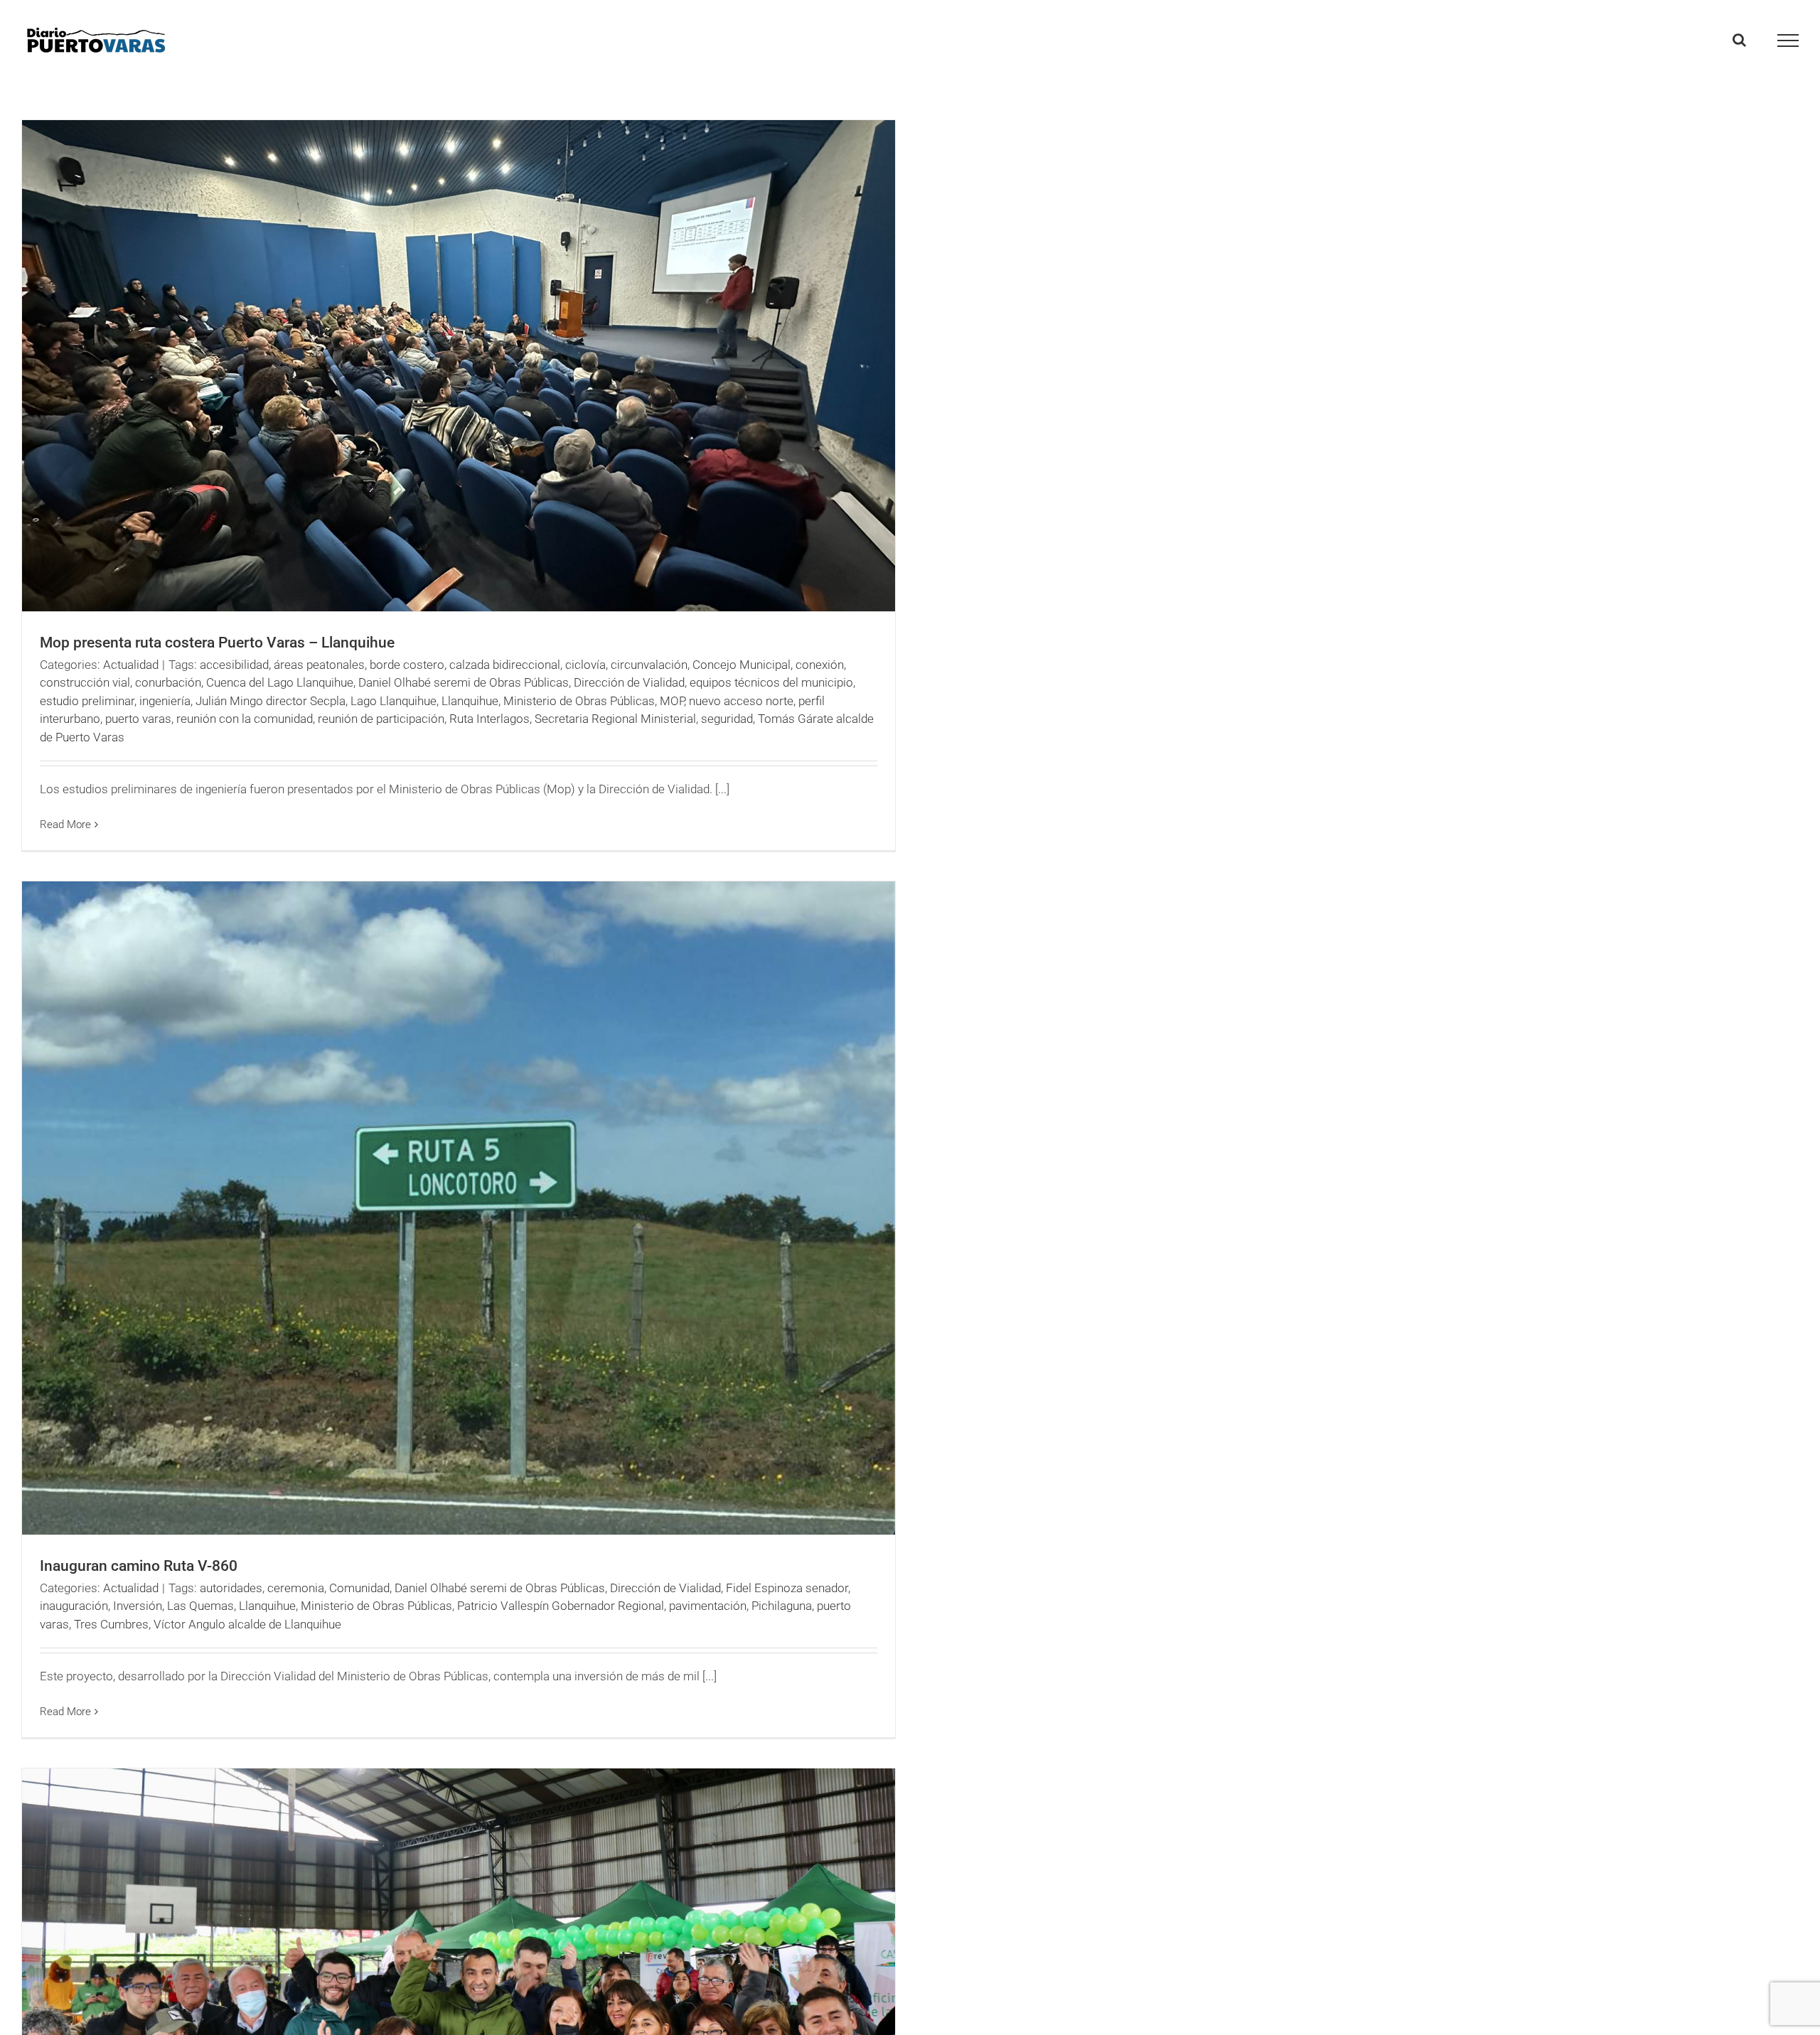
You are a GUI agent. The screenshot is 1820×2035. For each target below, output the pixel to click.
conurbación (168, 682)
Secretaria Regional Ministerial (615, 719)
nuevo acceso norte (741, 701)
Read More (65, 825)
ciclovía (585, 665)
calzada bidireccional (505, 665)
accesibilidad (234, 665)
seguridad (727, 719)
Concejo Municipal (742, 665)
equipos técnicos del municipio (771, 682)
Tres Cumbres (111, 1624)
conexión (820, 665)
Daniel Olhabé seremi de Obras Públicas (464, 682)
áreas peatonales (319, 665)
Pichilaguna (782, 1606)
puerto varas (138, 719)
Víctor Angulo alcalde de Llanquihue (247, 1624)
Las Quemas (200, 1606)
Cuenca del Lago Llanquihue (280, 682)
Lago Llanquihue (394, 701)
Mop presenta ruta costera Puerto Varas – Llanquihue (217, 643)
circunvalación (649, 665)
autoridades (231, 1588)
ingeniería (165, 701)
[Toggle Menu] (1788, 41)
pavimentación (708, 1606)
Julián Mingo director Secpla (271, 701)
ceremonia (296, 1588)
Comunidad (359, 1588)
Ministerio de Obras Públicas (579, 701)
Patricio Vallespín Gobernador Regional (561, 1606)
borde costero (407, 665)
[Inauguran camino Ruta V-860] (459, 1208)
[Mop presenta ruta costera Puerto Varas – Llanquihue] (459, 366)
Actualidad (131, 665)
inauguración (74, 1606)
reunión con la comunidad (245, 719)
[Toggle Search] (1739, 40)
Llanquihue (470, 701)
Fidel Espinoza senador (787, 1588)
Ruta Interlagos (489, 719)
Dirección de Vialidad (629, 682)
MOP (672, 701)
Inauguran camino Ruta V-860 (139, 1566)
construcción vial (85, 682)
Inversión (138, 1606)
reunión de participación (381, 719)
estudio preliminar (87, 701)
